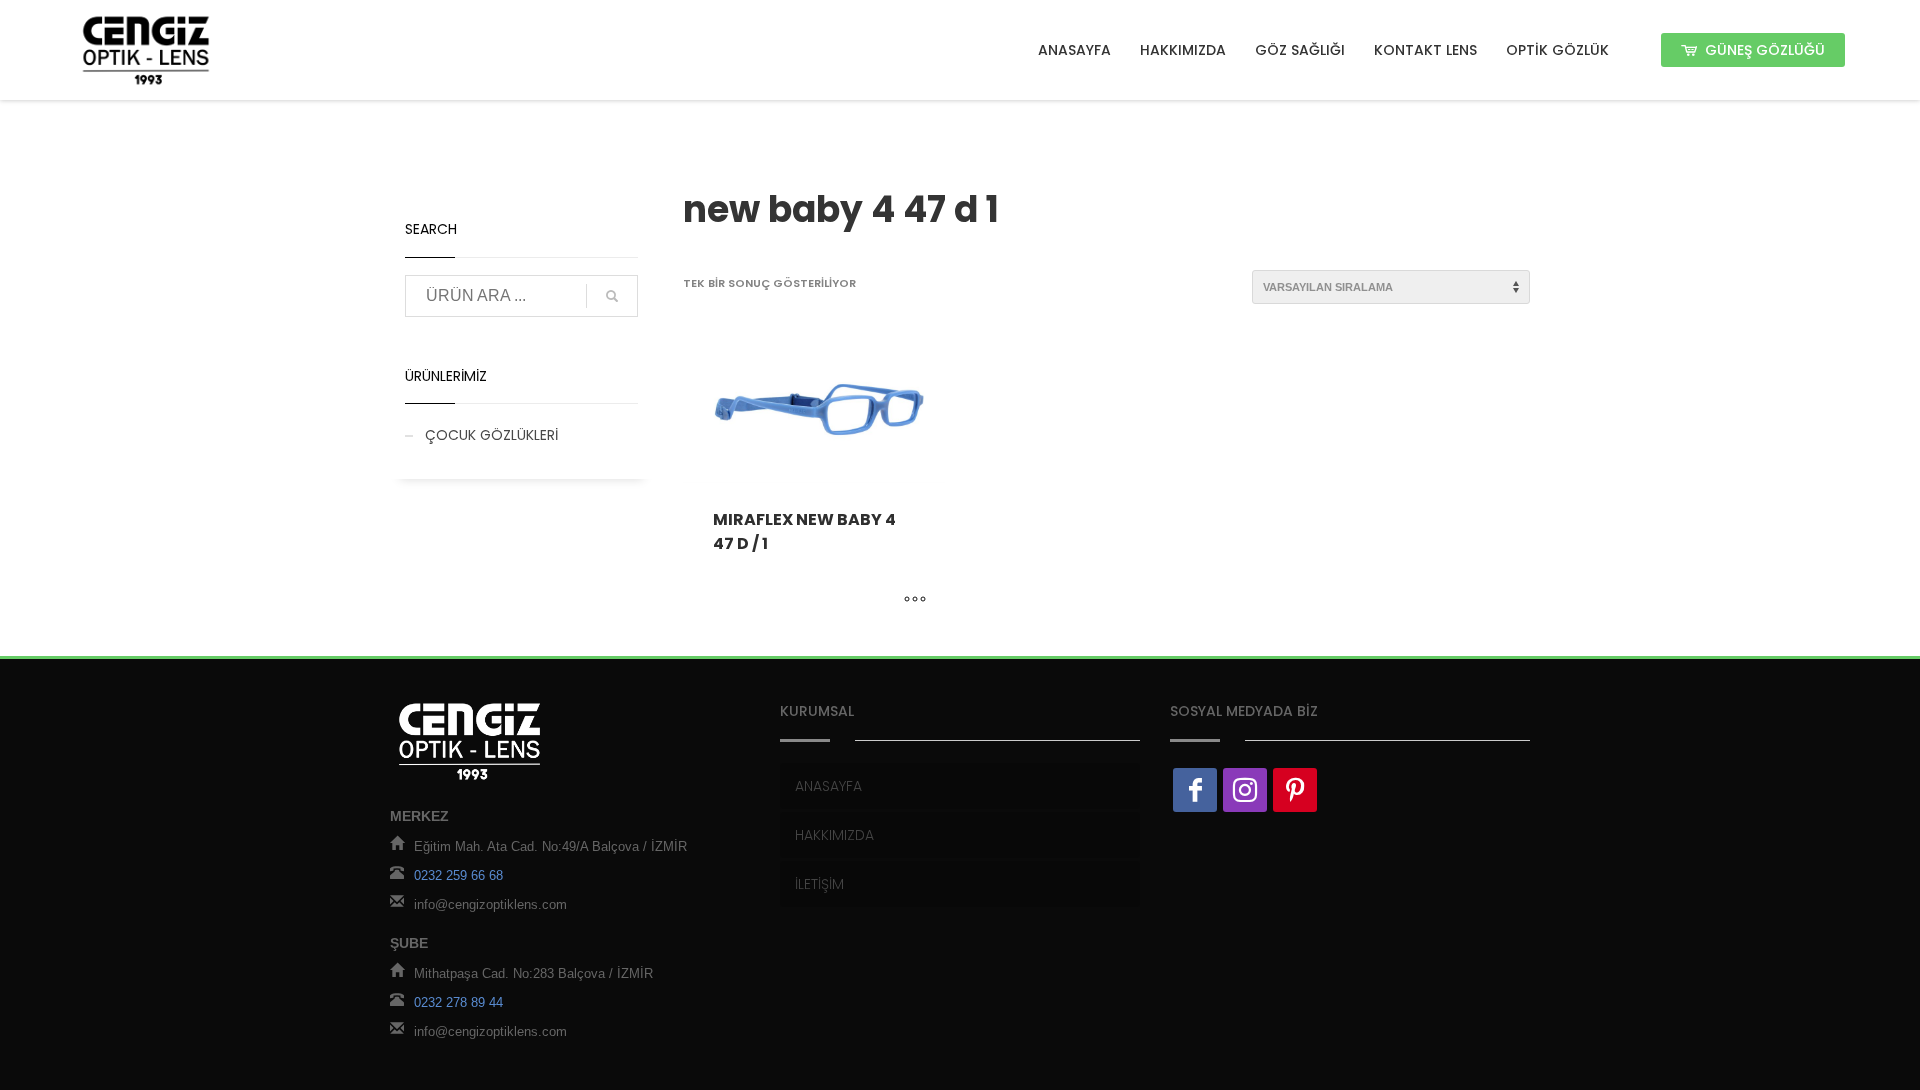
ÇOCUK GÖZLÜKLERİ (491, 435)
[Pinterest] (1295, 790)
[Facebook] (1195, 790)
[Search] (612, 296)
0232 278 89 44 (458, 1002)
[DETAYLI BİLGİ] (915, 601)
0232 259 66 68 (458, 875)
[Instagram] (1245, 790)
